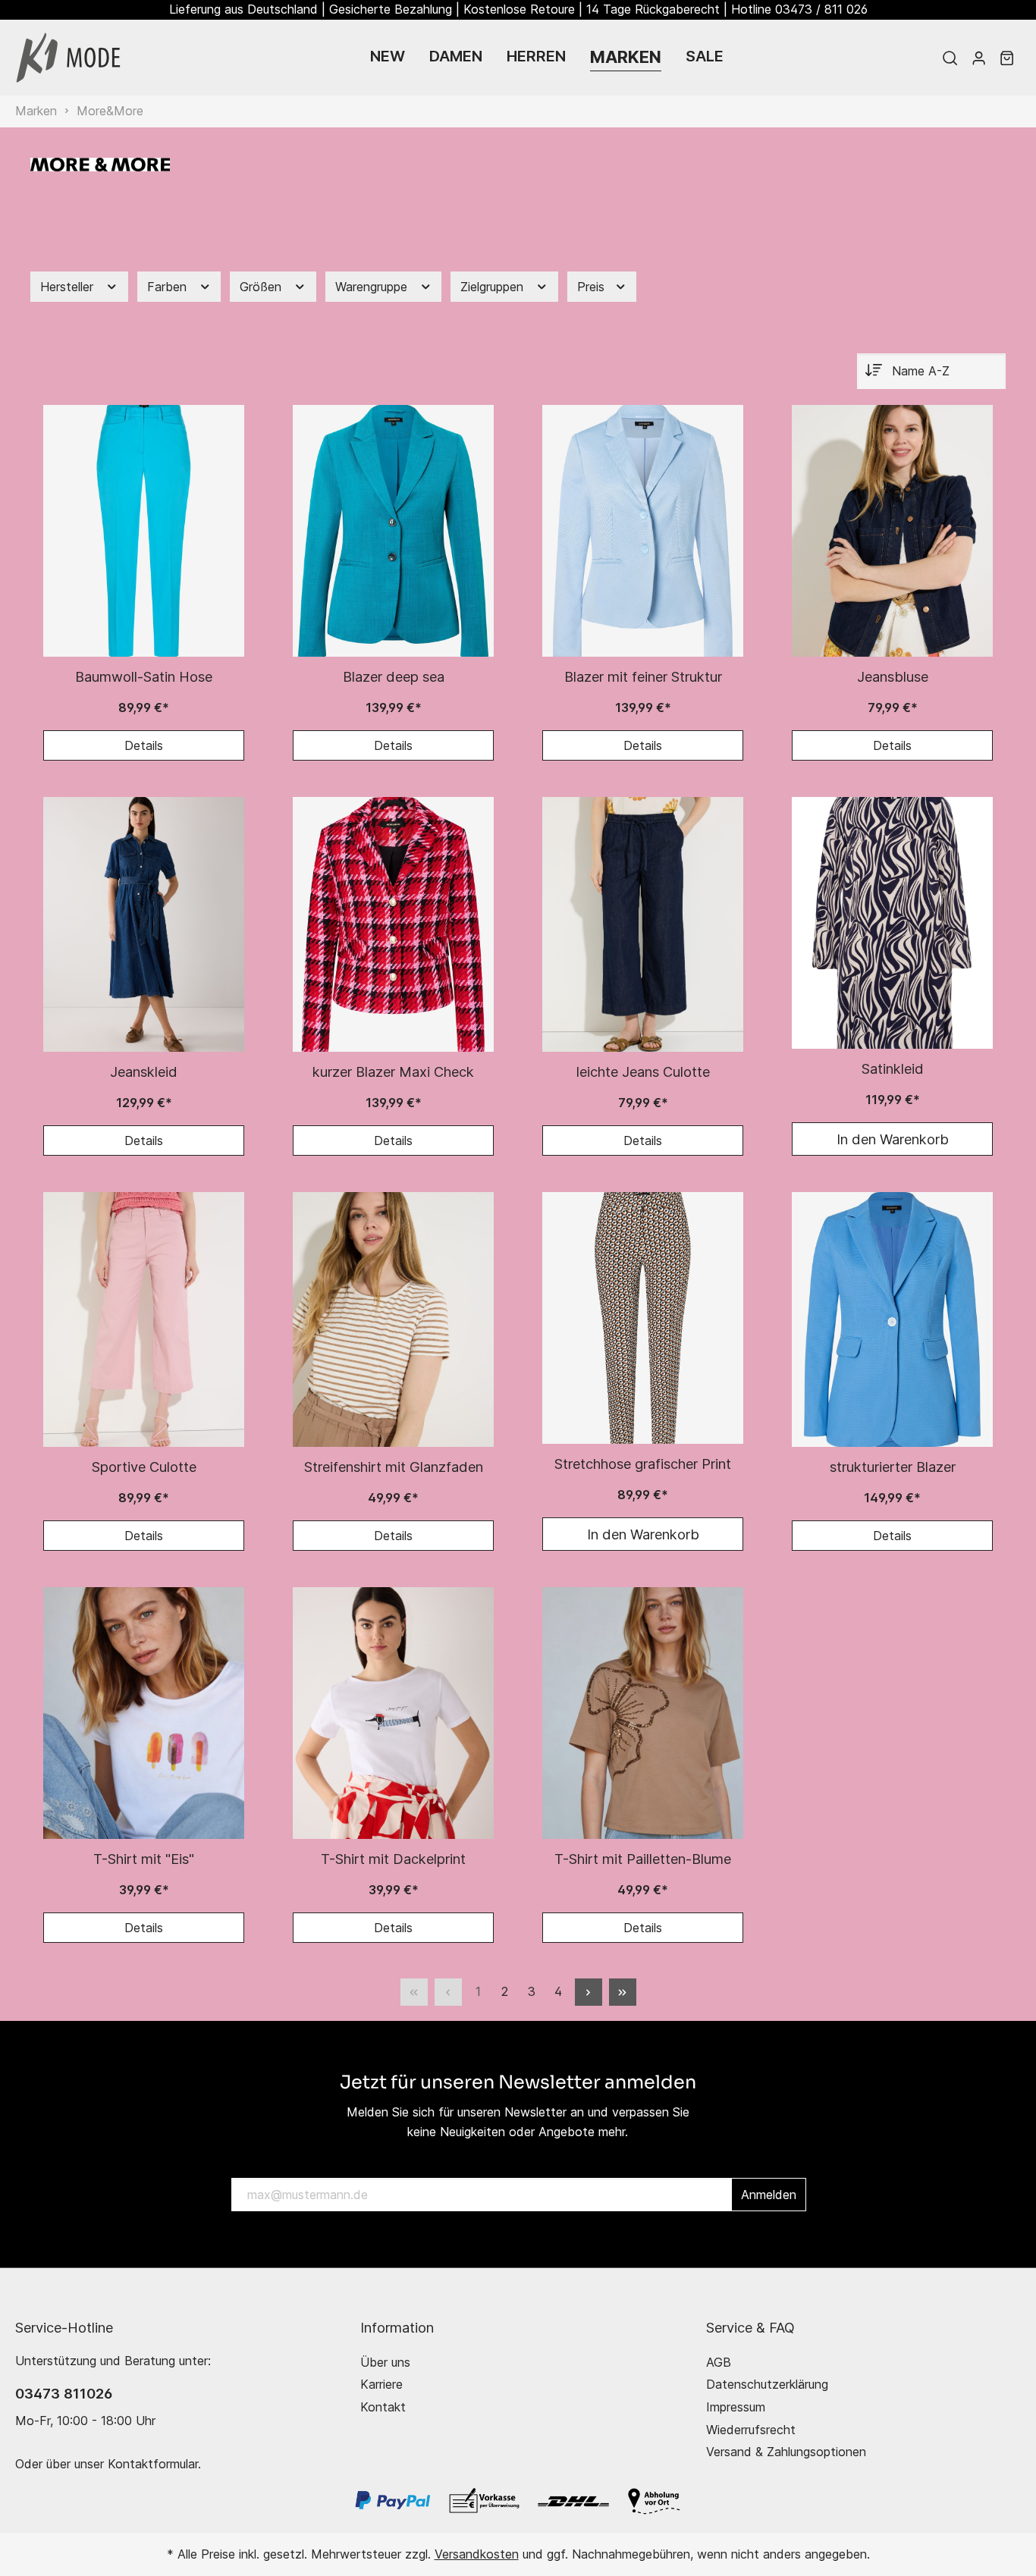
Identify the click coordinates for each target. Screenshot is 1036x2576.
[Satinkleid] (892, 923)
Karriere (381, 2384)
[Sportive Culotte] (144, 1319)
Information (397, 2327)
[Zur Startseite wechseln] (68, 58)
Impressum (736, 2407)
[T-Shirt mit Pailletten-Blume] (643, 1713)
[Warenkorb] (1007, 58)
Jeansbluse (893, 676)
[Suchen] (950, 58)
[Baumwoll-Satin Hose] (144, 531)
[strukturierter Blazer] (892, 1319)
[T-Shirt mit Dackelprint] (393, 1713)
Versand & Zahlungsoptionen (786, 2452)
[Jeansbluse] (892, 531)
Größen (262, 287)
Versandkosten (477, 2554)
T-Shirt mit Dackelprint (393, 1859)
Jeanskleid (144, 1072)
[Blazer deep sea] (393, 531)
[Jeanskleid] (144, 924)
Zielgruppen (494, 287)
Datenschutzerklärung (767, 2384)
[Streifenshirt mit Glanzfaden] (393, 1319)
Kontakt (383, 2407)
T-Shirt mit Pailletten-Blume (643, 1859)
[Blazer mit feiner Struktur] (643, 531)
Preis (593, 287)
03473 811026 (64, 2393)
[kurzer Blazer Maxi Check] (393, 924)
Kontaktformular (153, 2464)
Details (144, 745)
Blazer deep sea (394, 676)
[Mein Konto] (979, 58)
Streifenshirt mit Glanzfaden (394, 1467)
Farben (169, 287)
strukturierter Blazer (893, 1467)
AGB (719, 2362)
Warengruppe (373, 287)
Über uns (385, 2362)
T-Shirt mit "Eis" (144, 1859)
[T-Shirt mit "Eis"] (144, 1713)
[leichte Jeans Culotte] (643, 924)
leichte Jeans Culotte (643, 1072)
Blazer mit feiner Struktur (643, 676)
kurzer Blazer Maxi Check (393, 1072)
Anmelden (769, 2195)
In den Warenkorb (893, 1139)
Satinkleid (893, 1068)
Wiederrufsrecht (751, 2430)
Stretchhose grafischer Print (643, 1464)
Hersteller (69, 287)
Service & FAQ (750, 2327)
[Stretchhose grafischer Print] (643, 1318)
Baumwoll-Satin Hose (144, 676)
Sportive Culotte (144, 1467)
